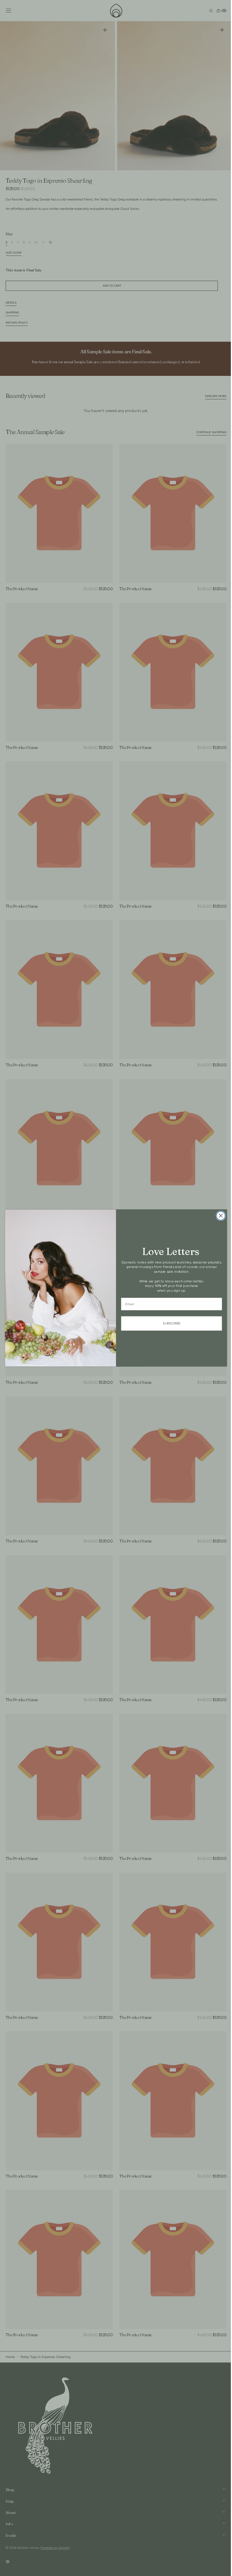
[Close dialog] (219, 1216)
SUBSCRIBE (169, 1323)
